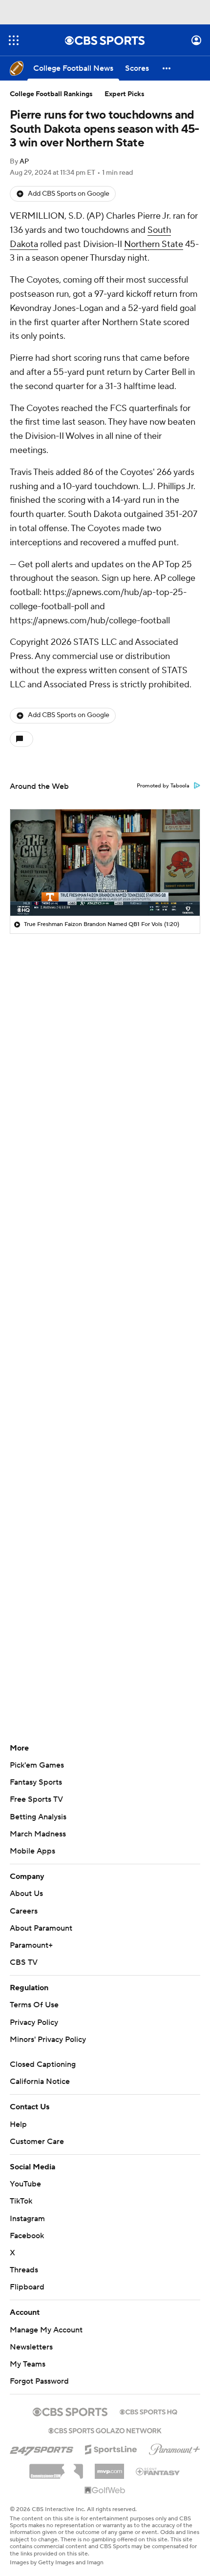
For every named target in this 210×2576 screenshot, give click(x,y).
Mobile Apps (32, 1851)
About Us (26, 1894)
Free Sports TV (36, 1799)
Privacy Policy (34, 2022)
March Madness (38, 1834)
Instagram (27, 2219)
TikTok (21, 2201)
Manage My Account (46, 2330)
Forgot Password (39, 2381)
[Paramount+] (175, 2448)
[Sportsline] (111, 2448)
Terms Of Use (34, 2005)
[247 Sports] (42, 2448)
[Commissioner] (56, 2468)
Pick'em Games (37, 1765)
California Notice (40, 2081)
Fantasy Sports (36, 1782)
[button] (14, 40)
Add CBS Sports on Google (69, 194)
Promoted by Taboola (163, 786)
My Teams (28, 2364)
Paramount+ (31, 1945)
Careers (24, 1911)
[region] (105, 863)
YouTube (25, 2184)
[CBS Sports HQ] (148, 2411)
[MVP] (109, 2468)
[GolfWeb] (105, 2491)
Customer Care (37, 2142)
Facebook (27, 2236)
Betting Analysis (38, 1817)
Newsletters (31, 2347)
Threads (24, 2270)
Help (18, 2124)
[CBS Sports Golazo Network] (105, 2430)
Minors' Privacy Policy (48, 2040)
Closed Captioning (43, 2064)
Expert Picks (125, 94)
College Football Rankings (51, 94)
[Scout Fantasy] (158, 2471)
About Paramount (41, 1928)
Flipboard (27, 2287)
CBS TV (24, 1962)
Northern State (154, 244)
